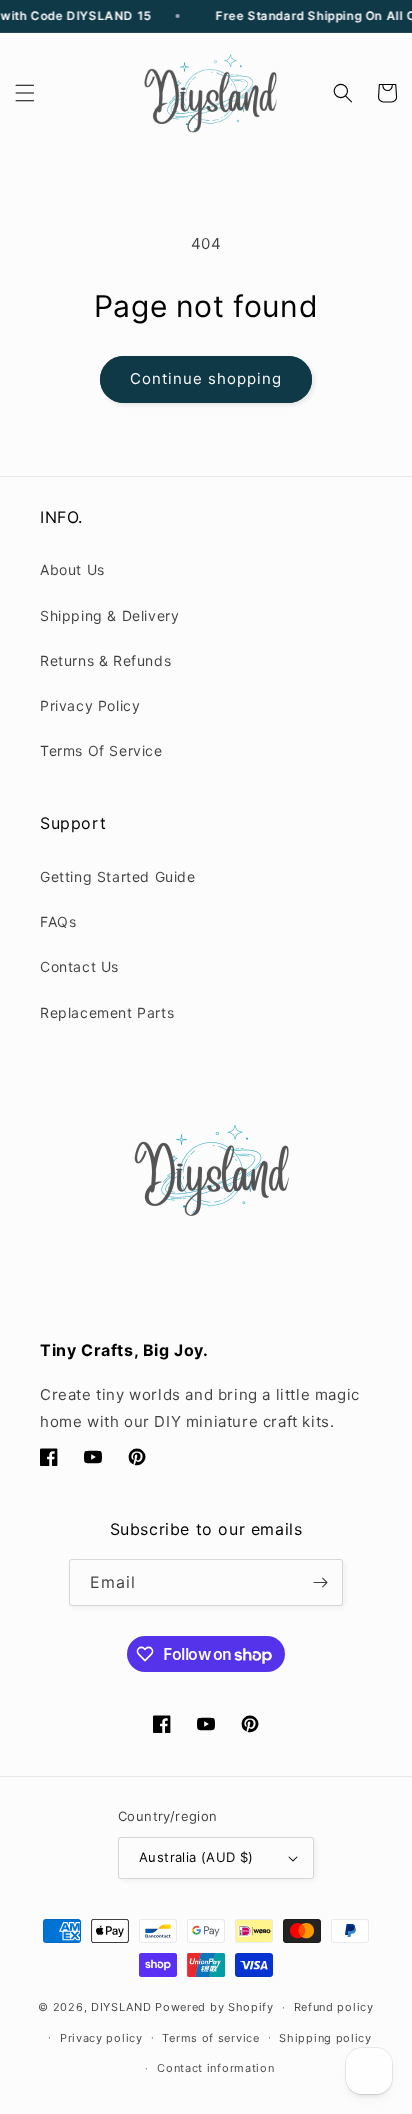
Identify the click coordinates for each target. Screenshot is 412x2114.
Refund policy (334, 2007)
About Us (72, 569)
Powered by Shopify (214, 2007)
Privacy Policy (90, 705)
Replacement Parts (107, 1012)
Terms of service (210, 2038)
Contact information (215, 2068)
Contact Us (79, 966)
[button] (25, 93)
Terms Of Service (101, 750)
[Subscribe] (320, 1582)
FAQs (58, 921)
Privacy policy (101, 2038)
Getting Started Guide (118, 876)
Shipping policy (325, 2038)
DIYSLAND (121, 2007)
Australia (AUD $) (196, 1857)
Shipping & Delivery (109, 615)
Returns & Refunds (105, 660)
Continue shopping (206, 378)
